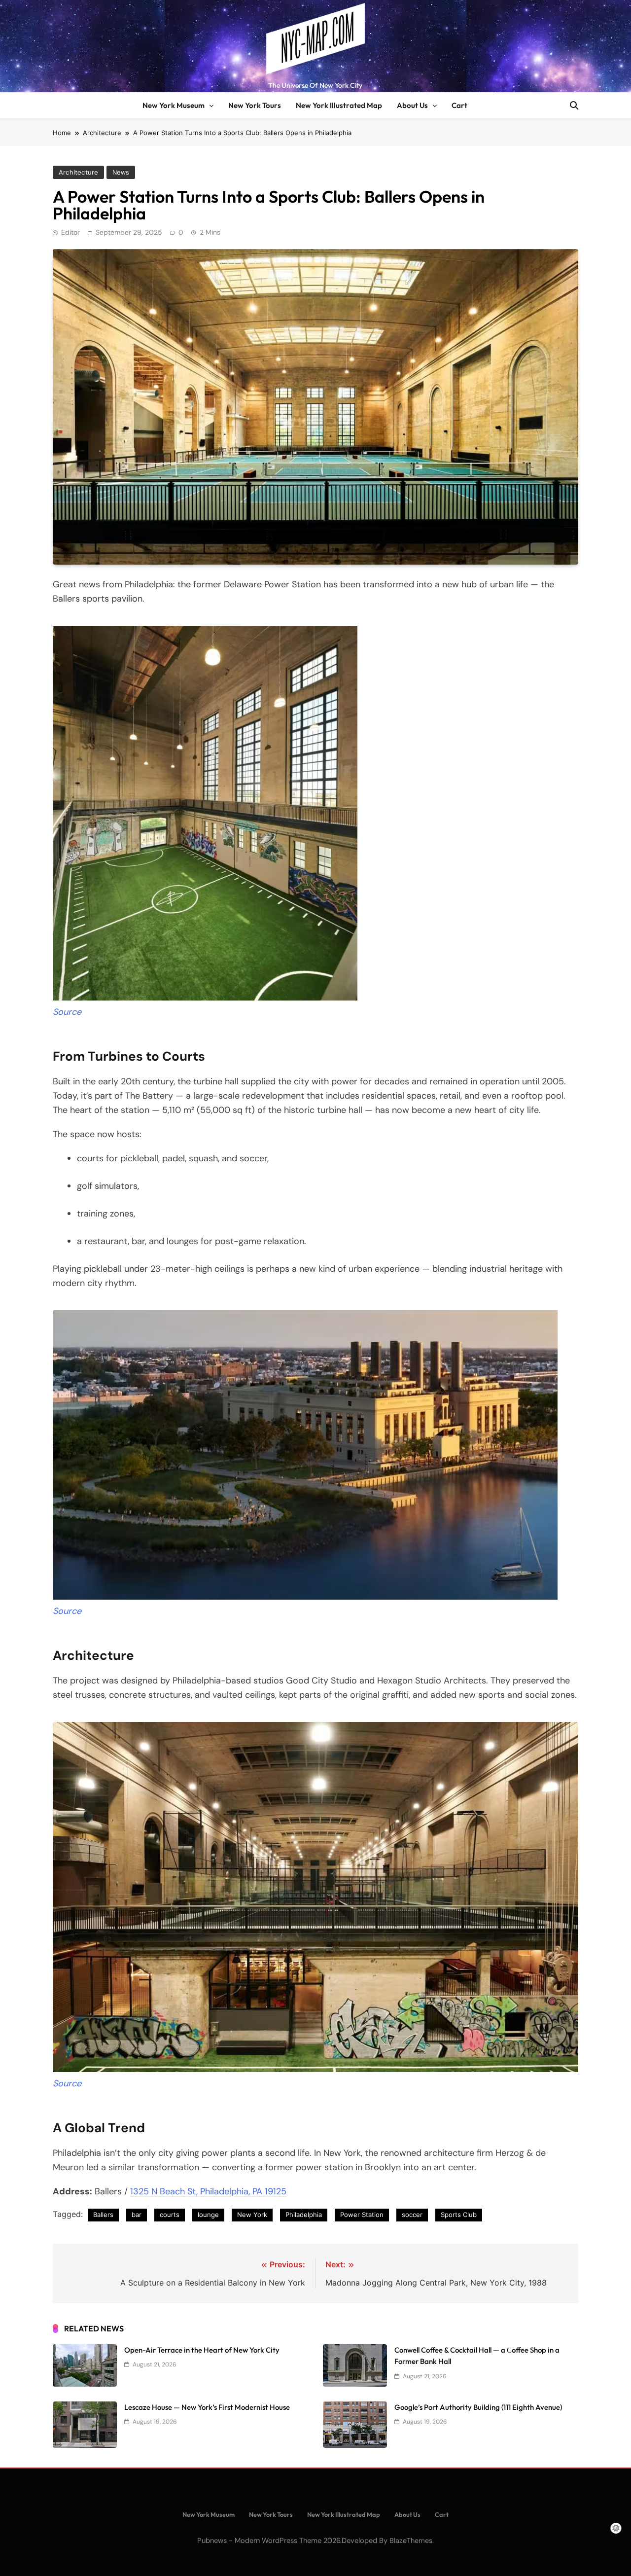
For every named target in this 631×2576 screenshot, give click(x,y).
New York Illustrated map (339, 105)
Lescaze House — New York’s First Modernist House (207, 2407)
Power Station (362, 2215)
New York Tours (255, 105)
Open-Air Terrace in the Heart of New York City (202, 2350)
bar (137, 2215)
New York (252, 2215)
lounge (208, 2215)
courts (170, 2215)
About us (412, 105)
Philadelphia (304, 2215)
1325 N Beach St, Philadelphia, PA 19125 (208, 2191)
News (121, 172)
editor (70, 232)
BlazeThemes (411, 2540)
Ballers (103, 2215)
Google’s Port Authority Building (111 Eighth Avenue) (478, 2407)
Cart (459, 105)
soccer (412, 2215)
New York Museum (174, 105)
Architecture (78, 172)
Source (67, 1012)
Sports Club (459, 2215)
